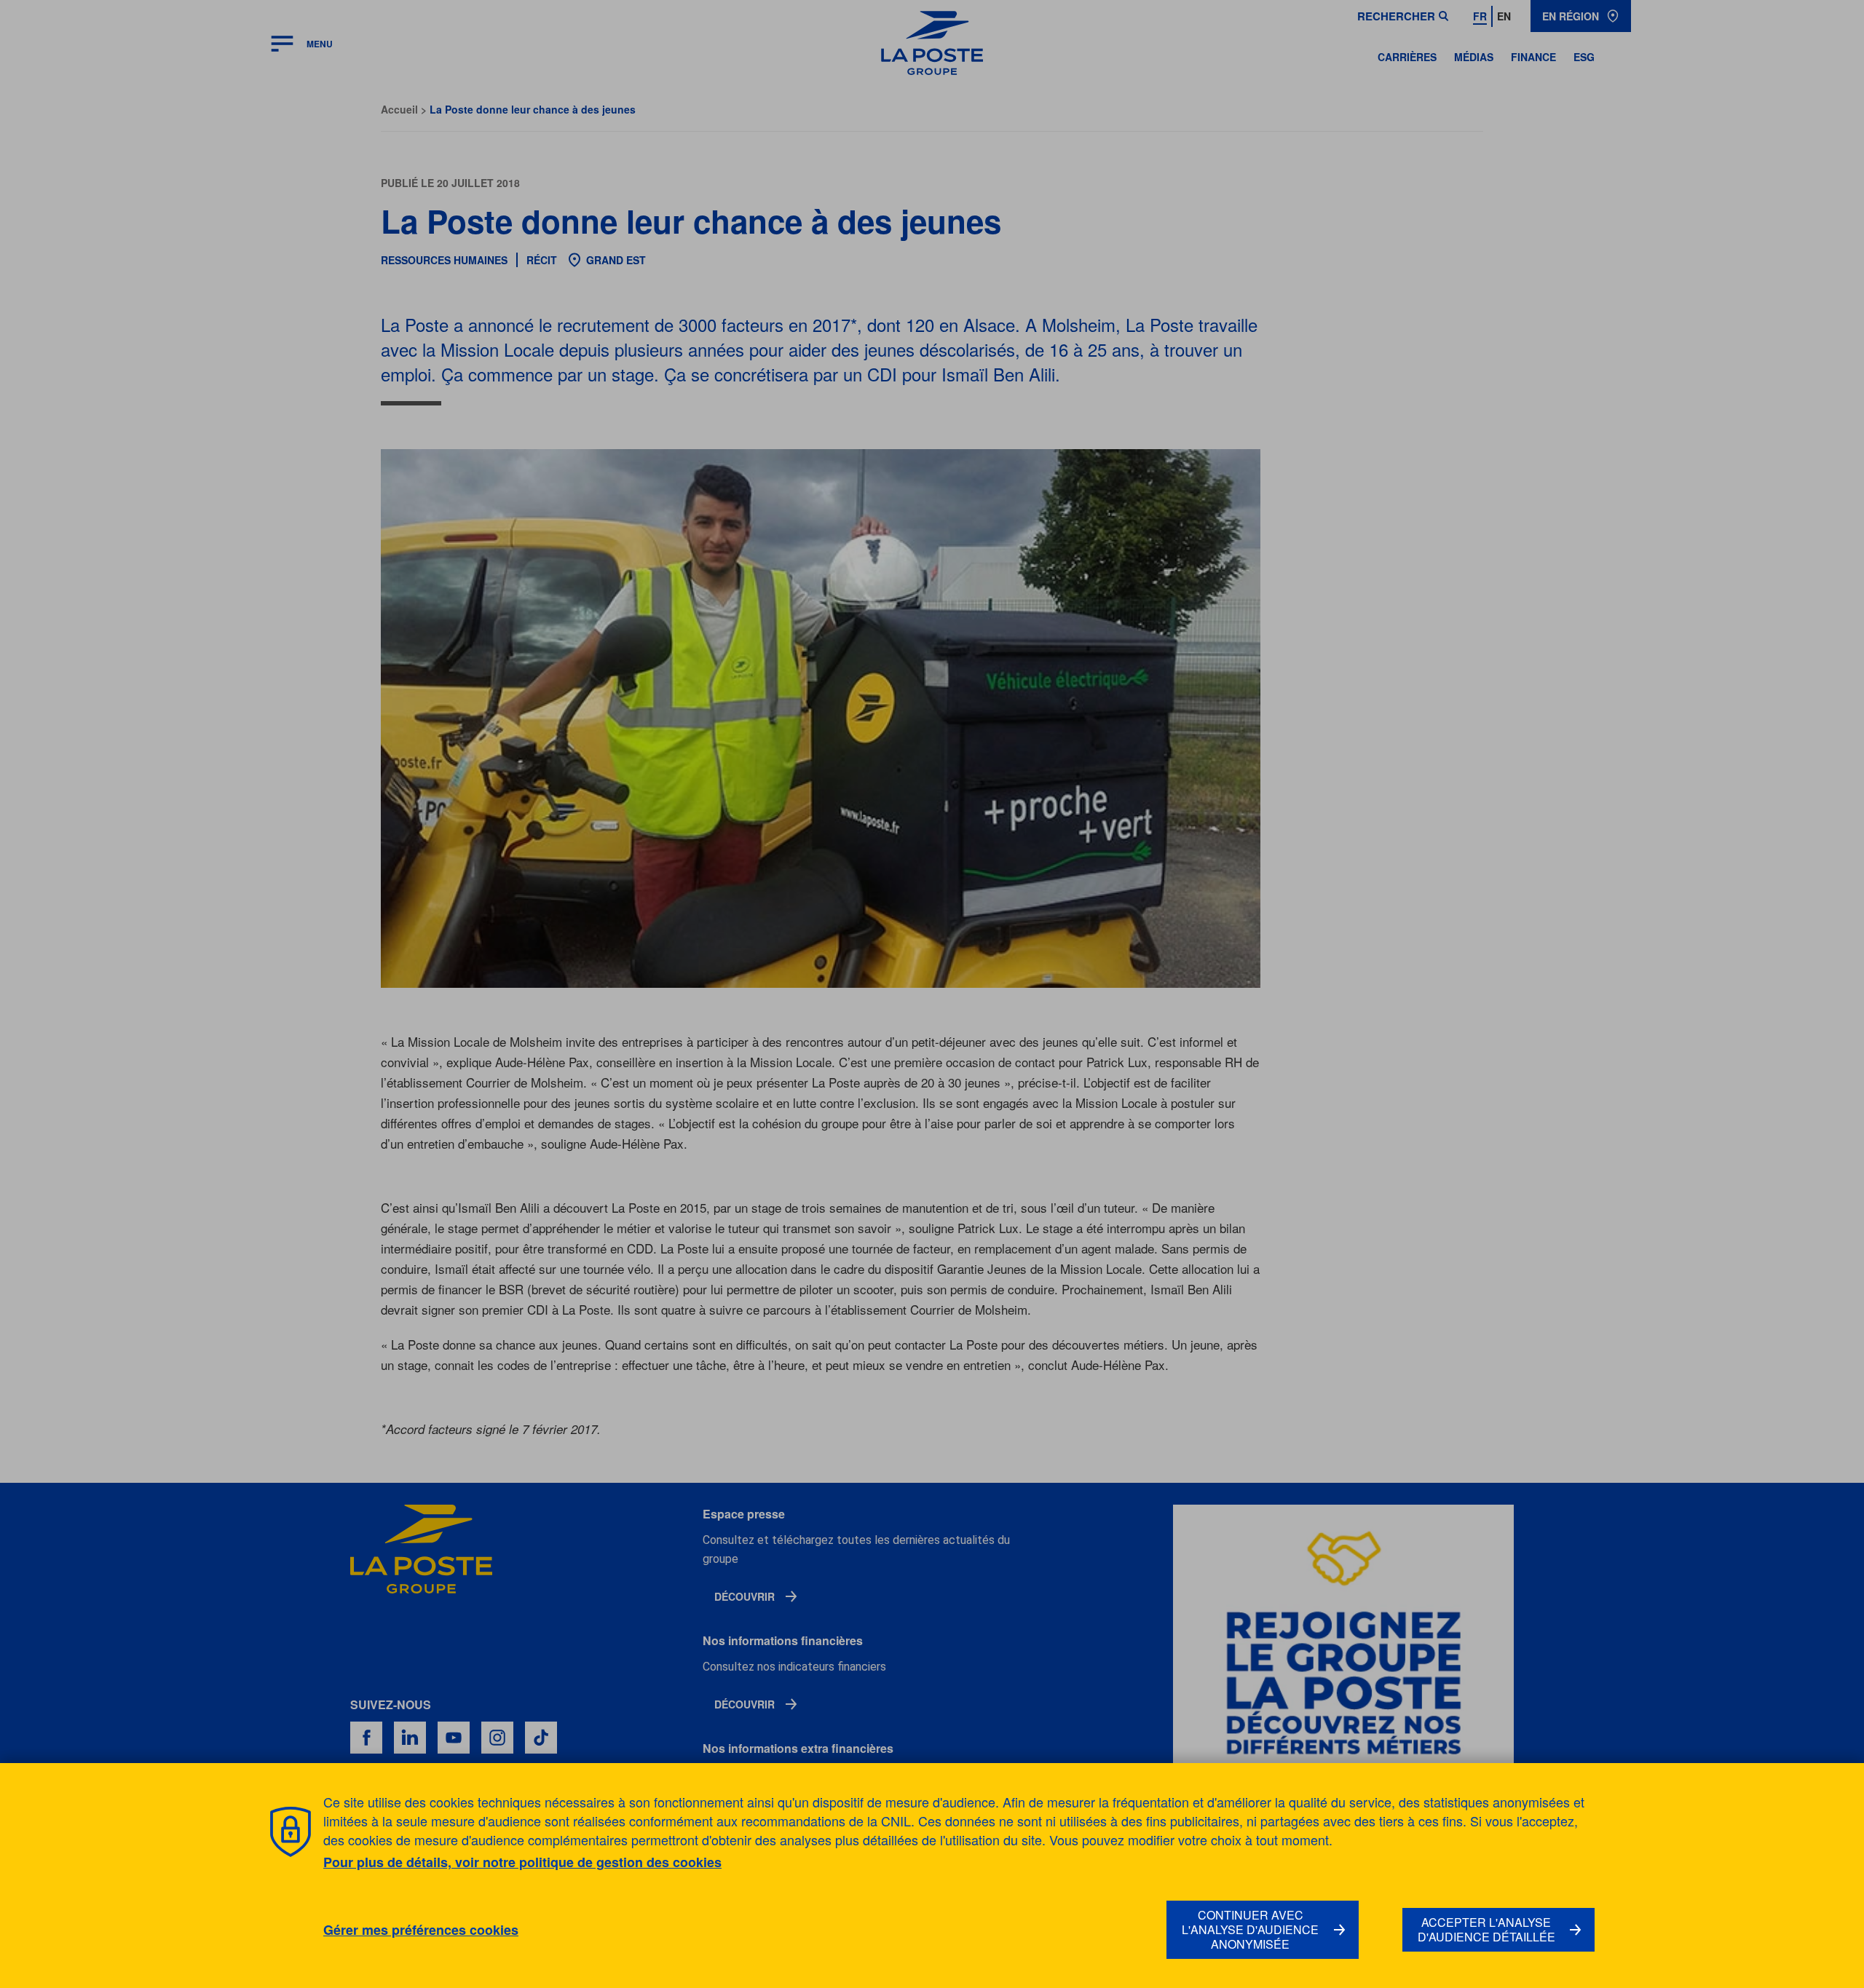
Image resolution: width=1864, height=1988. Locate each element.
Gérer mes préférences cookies (421, 1930)
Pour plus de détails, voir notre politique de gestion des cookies (522, 1862)
